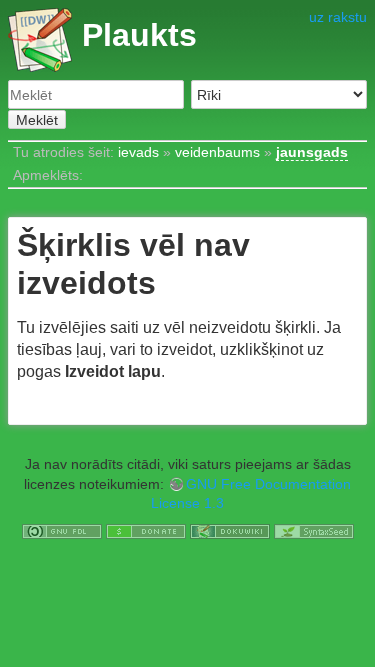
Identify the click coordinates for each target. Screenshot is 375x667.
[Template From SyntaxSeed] (314, 530)
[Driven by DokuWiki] (230, 530)
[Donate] (146, 530)
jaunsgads (312, 152)
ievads (138, 152)
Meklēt (37, 120)
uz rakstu (338, 17)
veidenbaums (217, 152)
